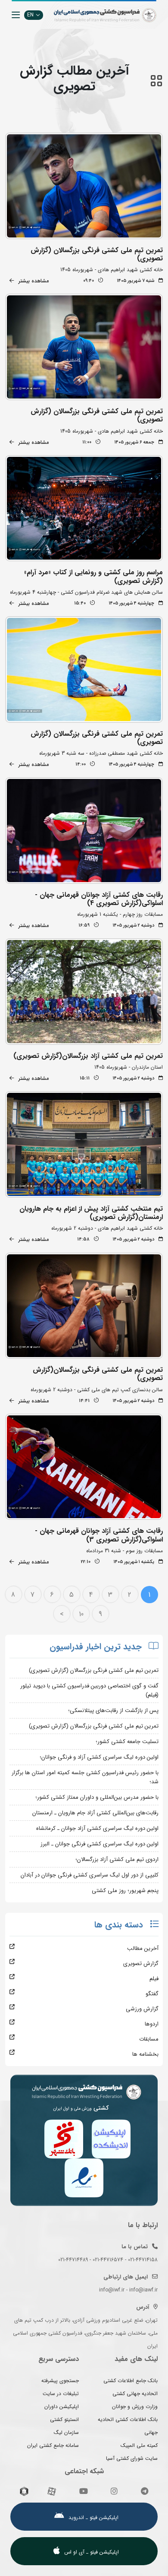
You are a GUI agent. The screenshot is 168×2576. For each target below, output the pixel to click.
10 (81, 1614)
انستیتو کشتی (64, 2419)
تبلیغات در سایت (61, 2394)
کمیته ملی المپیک (139, 2445)
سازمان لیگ (66, 2432)
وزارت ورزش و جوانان (135, 2407)
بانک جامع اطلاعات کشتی (131, 2381)
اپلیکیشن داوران (62, 2407)
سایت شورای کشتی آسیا (132, 2458)
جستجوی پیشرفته (60, 2381)
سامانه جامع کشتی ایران (53, 2445)
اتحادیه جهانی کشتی (135, 2394)
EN (30, 15)
